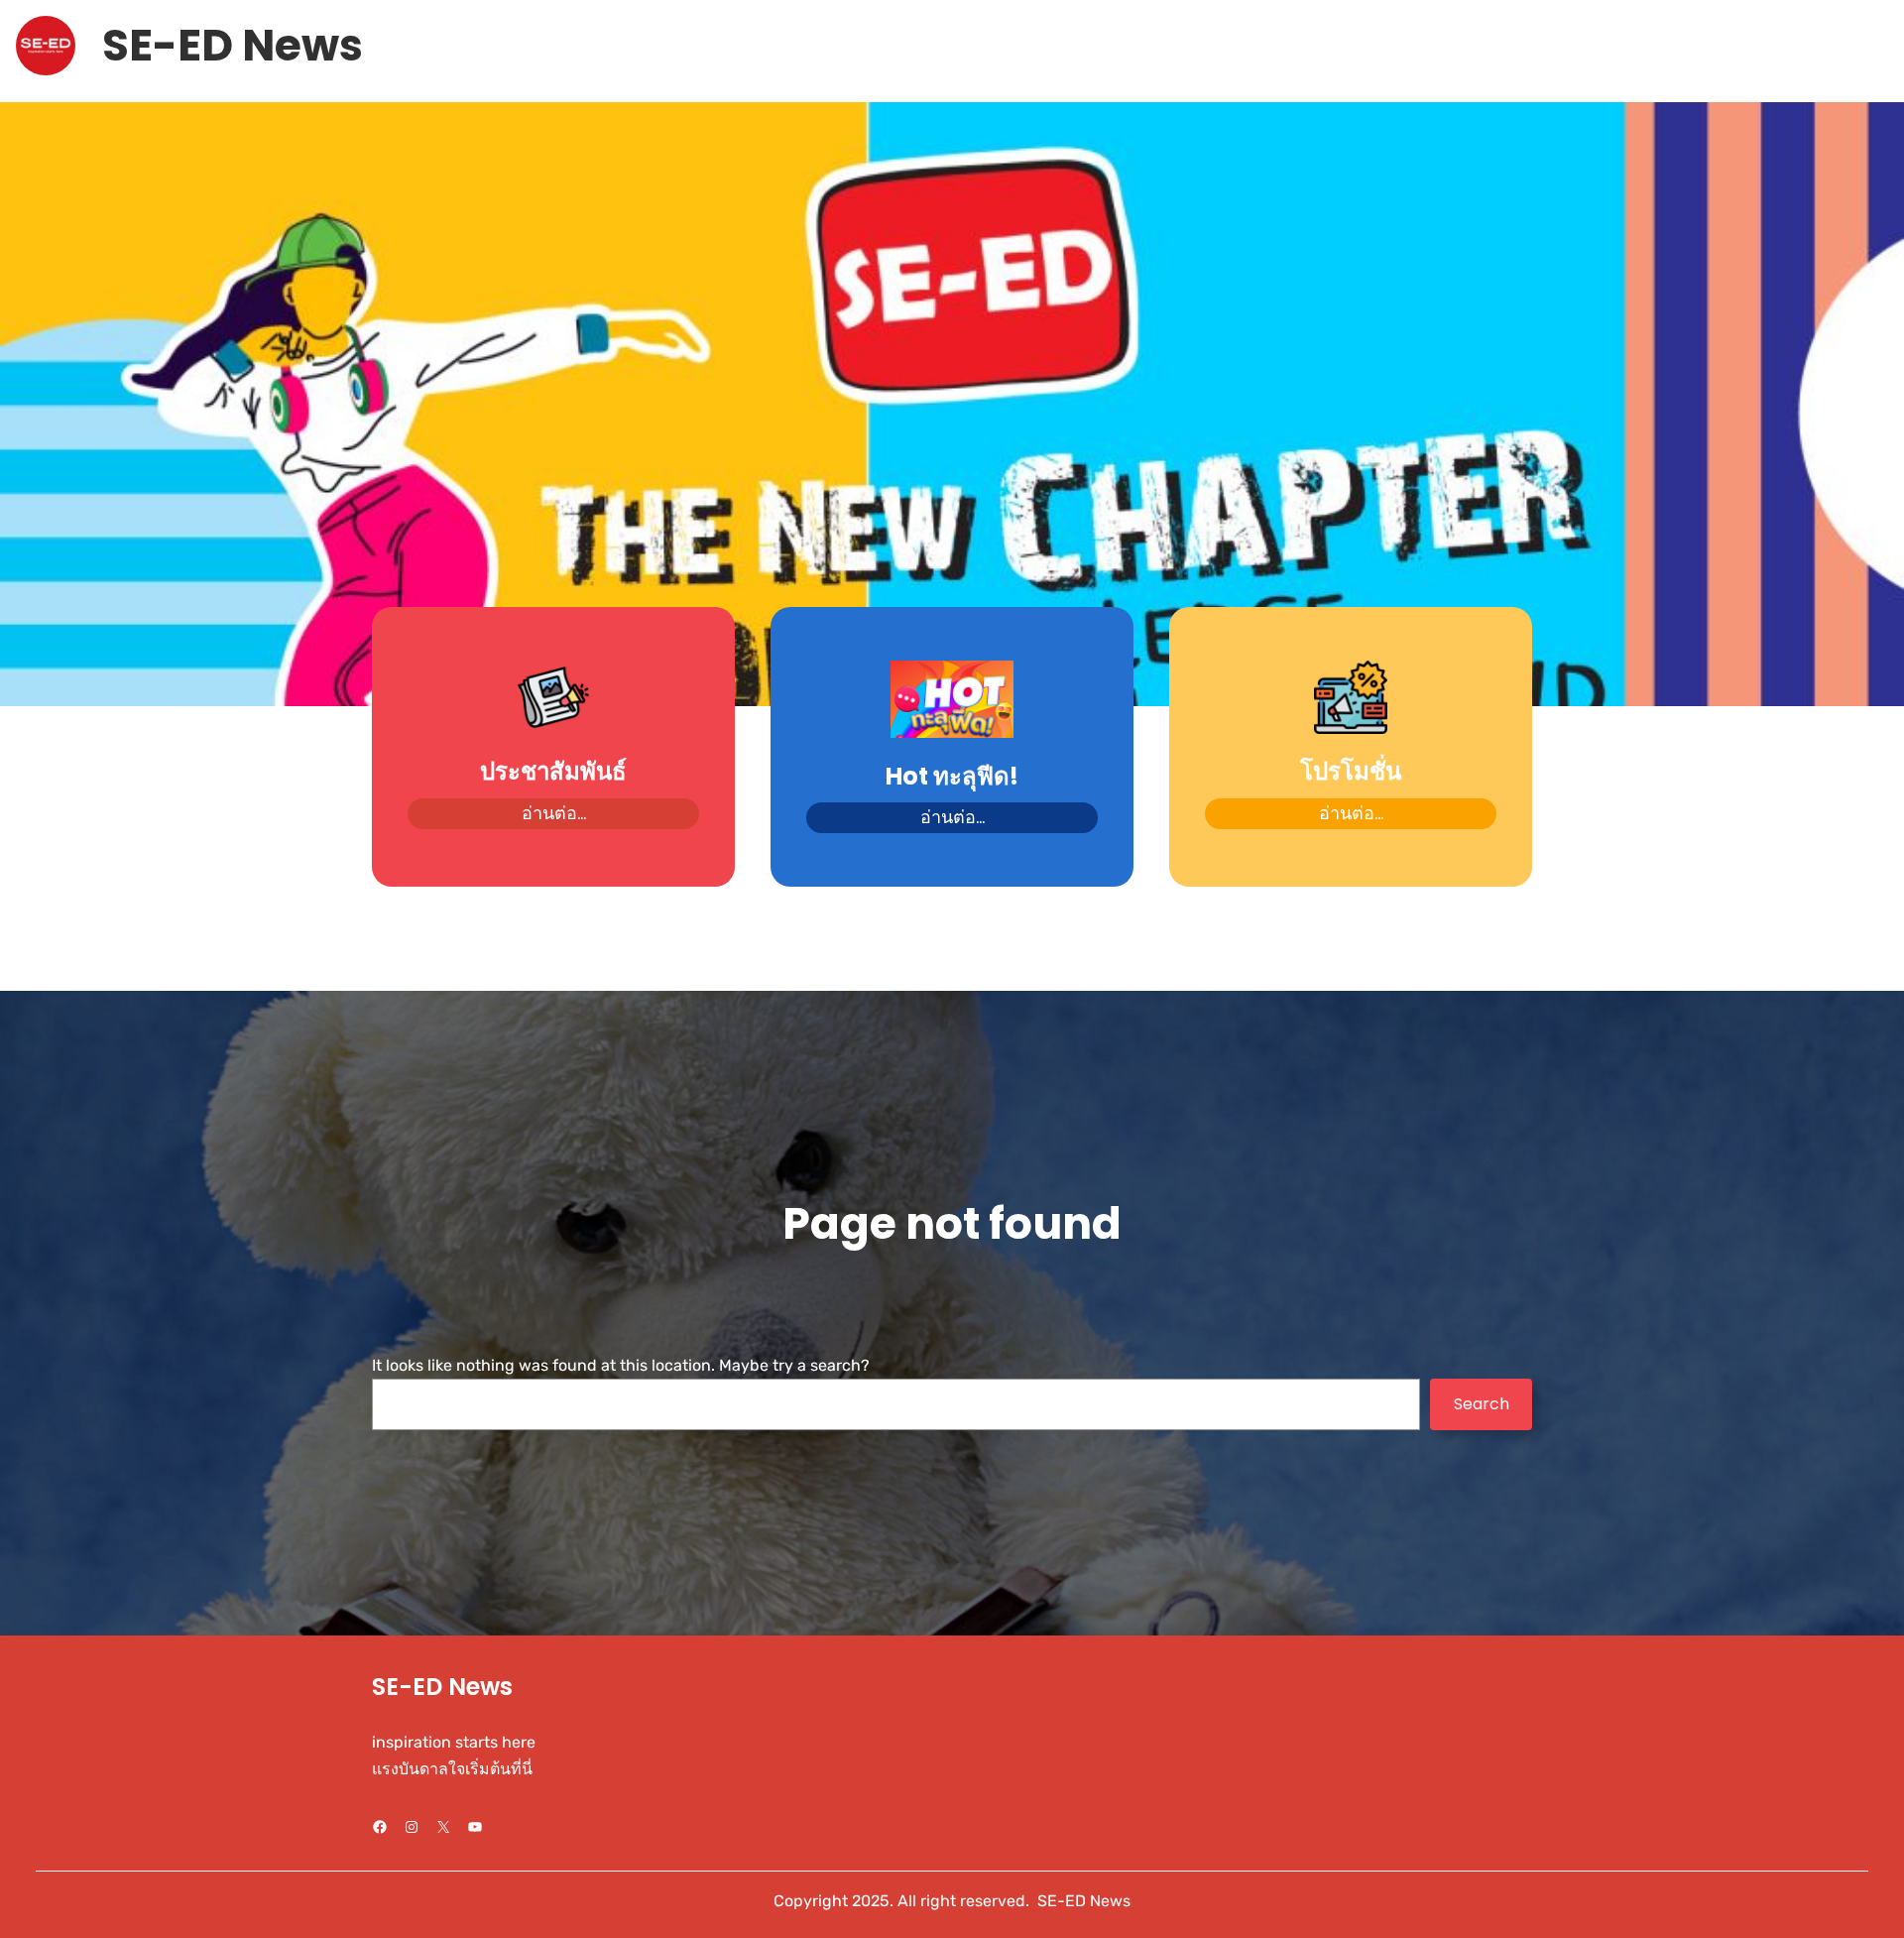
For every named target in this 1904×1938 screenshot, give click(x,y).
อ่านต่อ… (554, 813)
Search (1482, 1404)
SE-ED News (233, 45)
